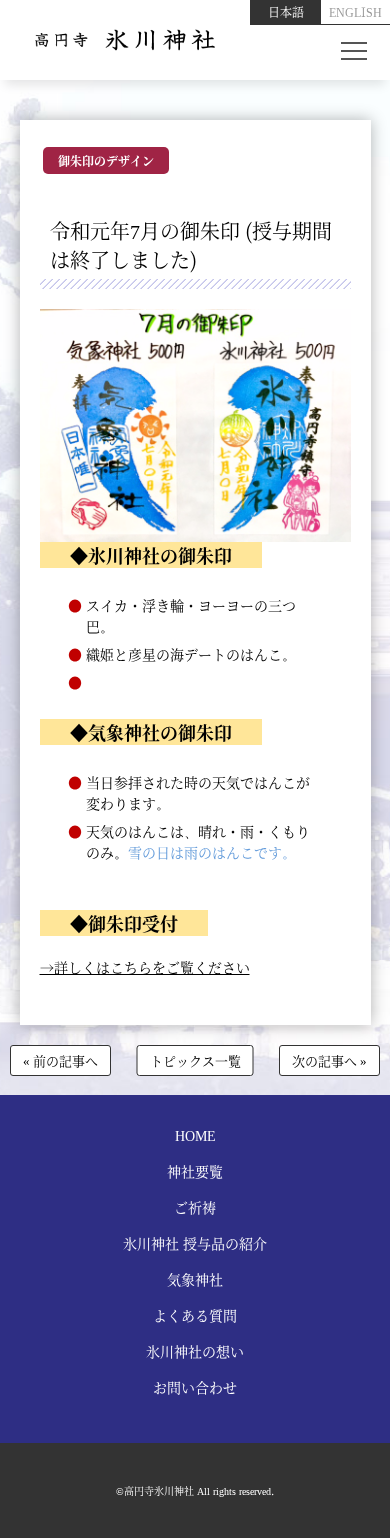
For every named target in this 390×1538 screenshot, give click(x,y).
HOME (195, 1135)
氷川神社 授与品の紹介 (195, 1243)
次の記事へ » (329, 1060)
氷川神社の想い (195, 1351)
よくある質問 (195, 1315)
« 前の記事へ (60, 1060)
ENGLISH (355, 11)
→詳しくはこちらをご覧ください (145, 967)
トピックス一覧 (195, 1060)
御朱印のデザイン (106, 160)
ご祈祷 (195, 1207)
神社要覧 (195, 1171)
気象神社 (195, 1279)
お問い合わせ (195, 1387)
